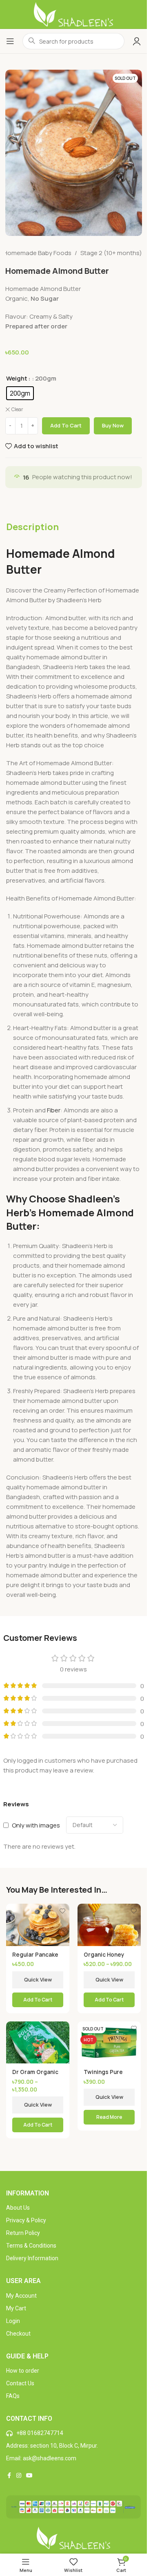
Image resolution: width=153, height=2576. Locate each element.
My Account (21, 2296)
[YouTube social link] (29, 2476)
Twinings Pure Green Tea (103, 2076)
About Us (18, 2208)
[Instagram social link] (19, 2476)
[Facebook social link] (9, 2476)
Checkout (18, 2334)
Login (13, 2321)
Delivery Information (32, 2258)
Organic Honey (104, 1955)
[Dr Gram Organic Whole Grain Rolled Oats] (38, 2042)
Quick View (38, 1979)
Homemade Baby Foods (37, 253)
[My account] (137, 41)
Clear (17, 410)
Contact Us (20, 2383)
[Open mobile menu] (10, 41)
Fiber (54, 1110)
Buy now (113, 425)
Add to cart (66, 425)
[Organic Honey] (109, 1925)
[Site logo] (74, 14)
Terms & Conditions (31, 2246)
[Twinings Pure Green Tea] (109, 2042)
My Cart (16, 2308)
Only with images (36, 1825)
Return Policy (23, 2233)
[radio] (20, 393)
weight (17, 378)
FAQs (13, 2396)
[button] (38, 2000)
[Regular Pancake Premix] (38, 1925)
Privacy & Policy (26, 2220)
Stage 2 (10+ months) (111, 253)
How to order (23, 2371)
